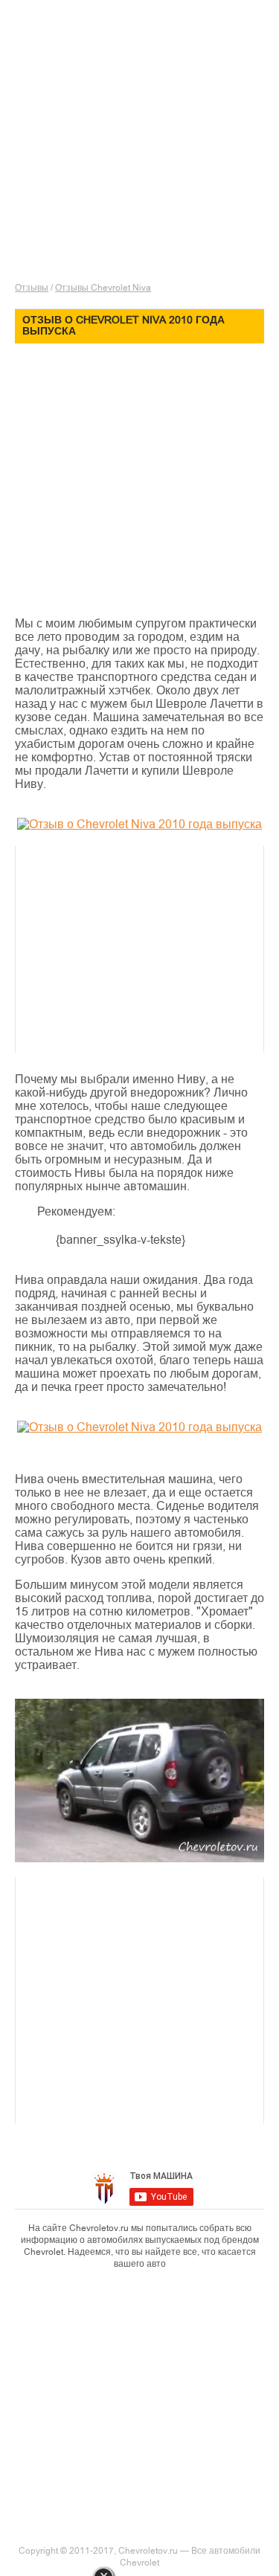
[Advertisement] (147, 175)
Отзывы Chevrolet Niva (103, 288)
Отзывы (32, 288)
